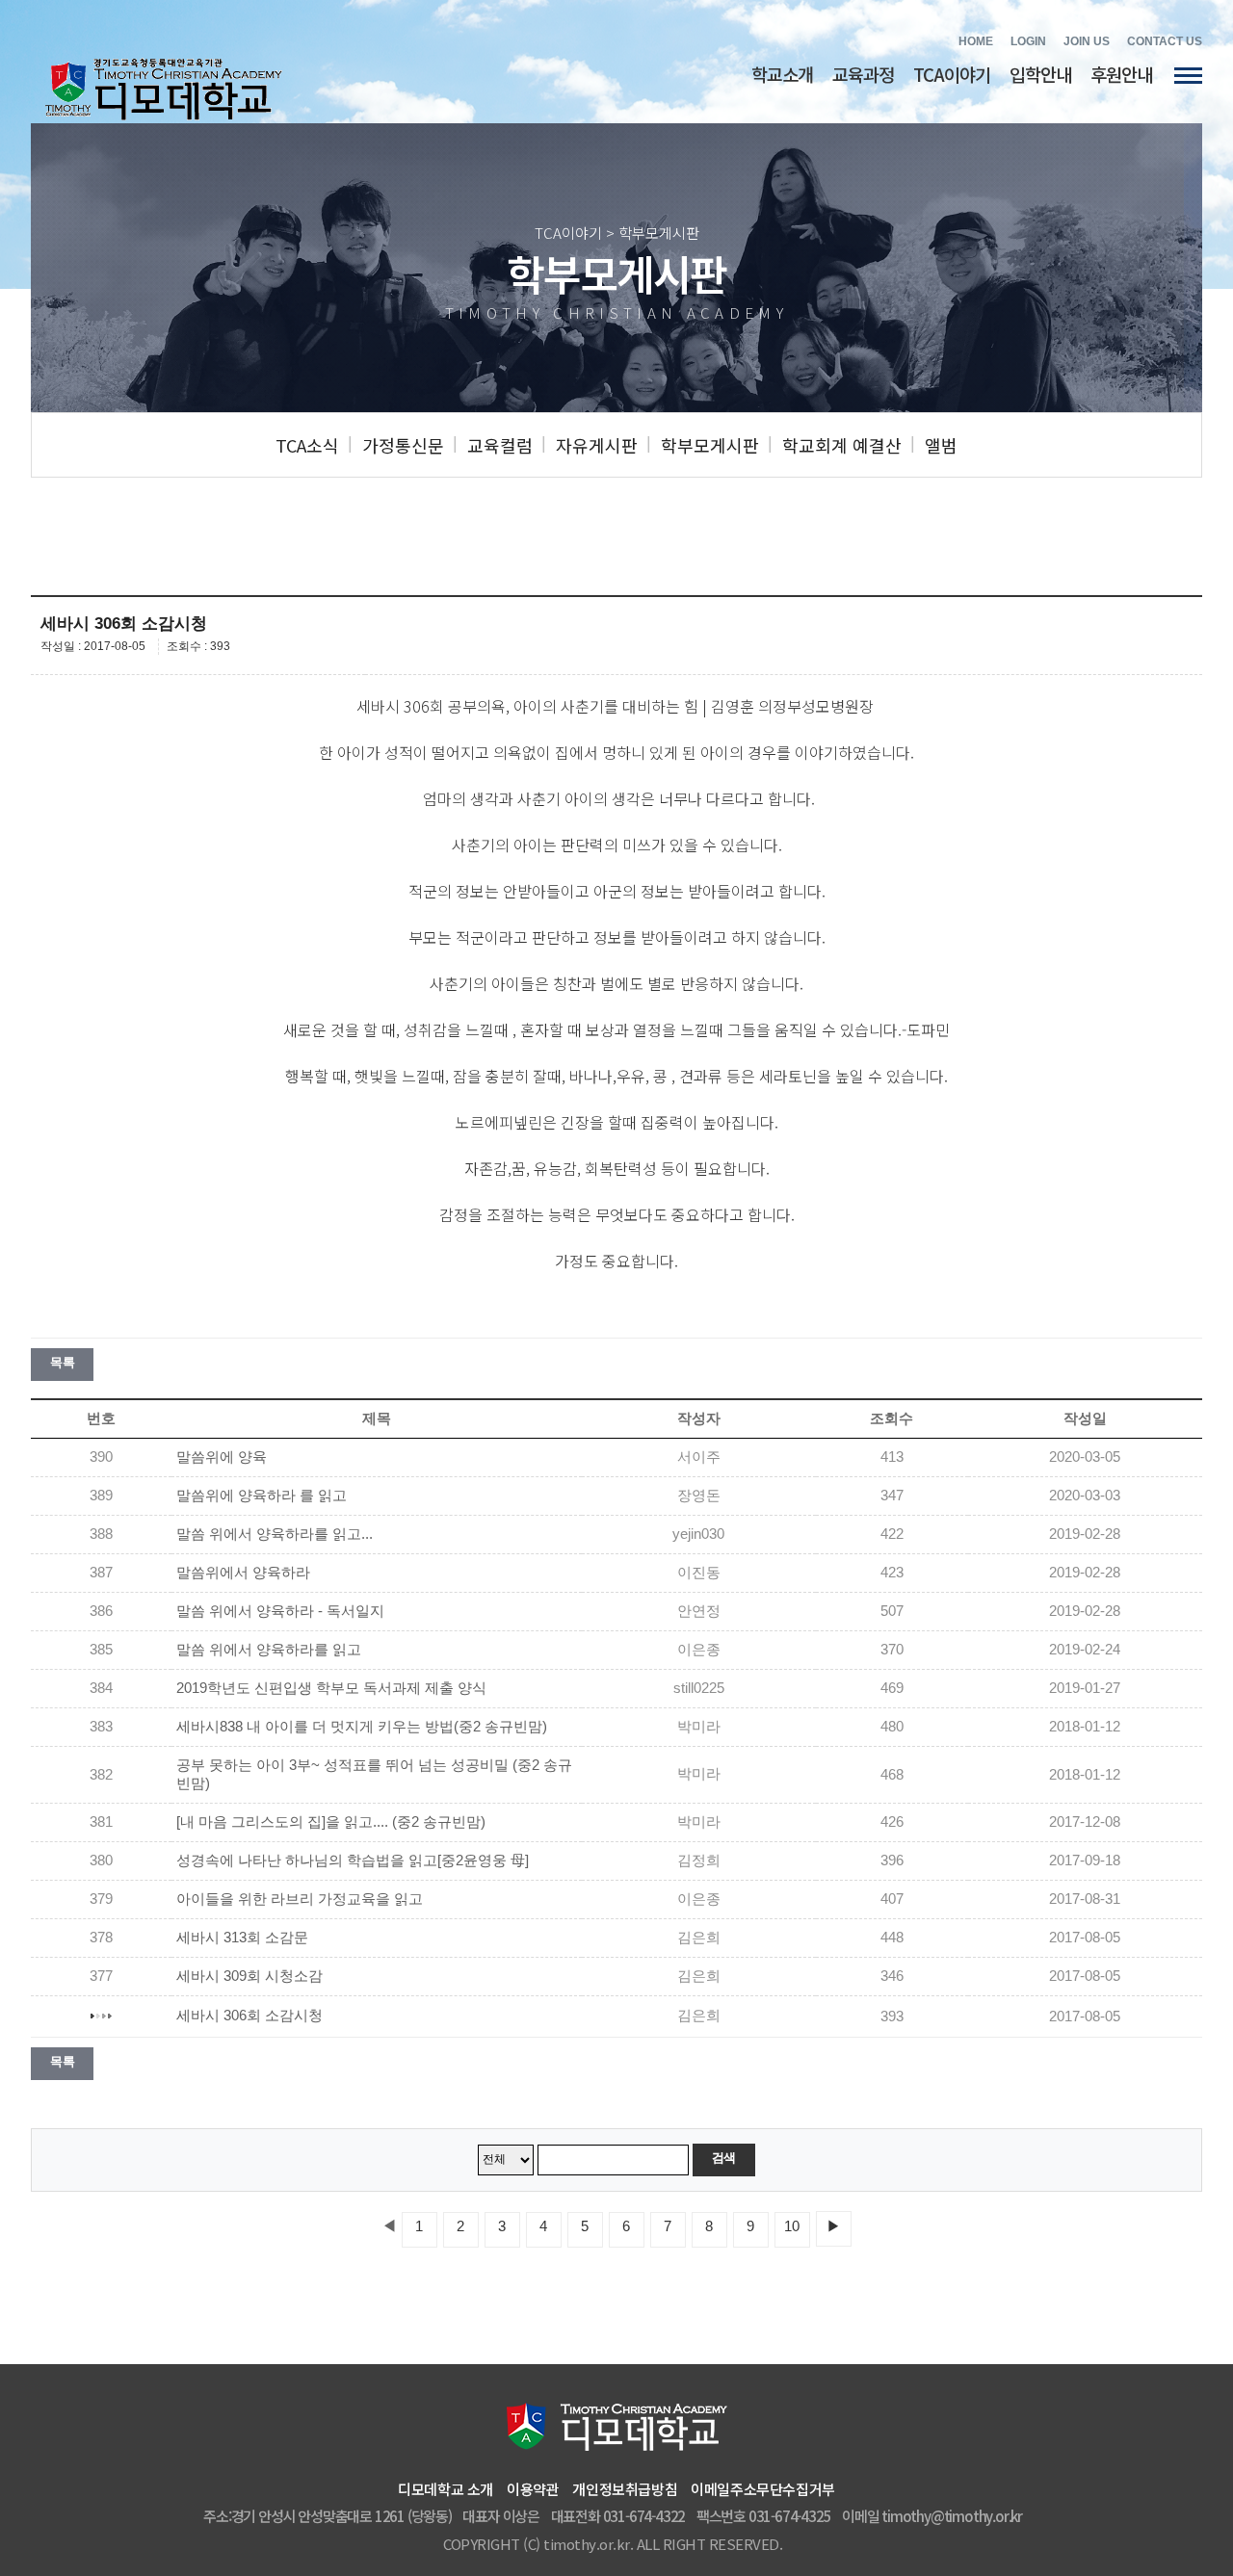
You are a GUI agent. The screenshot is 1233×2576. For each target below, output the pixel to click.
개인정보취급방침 (625, 2489)
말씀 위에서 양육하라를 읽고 (269, 1650)
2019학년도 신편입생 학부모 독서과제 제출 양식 (331, 1688)
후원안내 (1121, 74)
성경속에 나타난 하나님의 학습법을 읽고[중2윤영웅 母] (353, 1860)
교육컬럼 (500, 445)
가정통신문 (403, 445)
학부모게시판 (710, 445)
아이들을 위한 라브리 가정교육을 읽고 (300, 1899)
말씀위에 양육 (222, 1457)
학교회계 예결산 (842, 445)
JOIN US (1087, 41)
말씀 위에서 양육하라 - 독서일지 (280, 1611)
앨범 (941, 445)
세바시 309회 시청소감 (249, 1976)
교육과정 (863, 74)
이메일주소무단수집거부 (763, 2489)
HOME (976, 41)
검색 (724, 2158)
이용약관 (533, 2489)
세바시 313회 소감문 (242, 1938)
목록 (62, 1362)
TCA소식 (307, 445)
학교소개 (782, 74)
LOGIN (1028, 41)
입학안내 (1040, 74)
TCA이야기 (952, 74)
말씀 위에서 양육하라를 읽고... (275, 1534)
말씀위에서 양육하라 (243, 1573)
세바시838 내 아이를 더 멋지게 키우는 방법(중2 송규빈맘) (362, 1727)
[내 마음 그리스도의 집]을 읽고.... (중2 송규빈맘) (331, 1822)
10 (792, 2226)
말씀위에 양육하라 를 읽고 (262, 1496)
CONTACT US (1165, 41)
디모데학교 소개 (446, 2489)
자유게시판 (597, 445)
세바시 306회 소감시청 (249, 2016)
